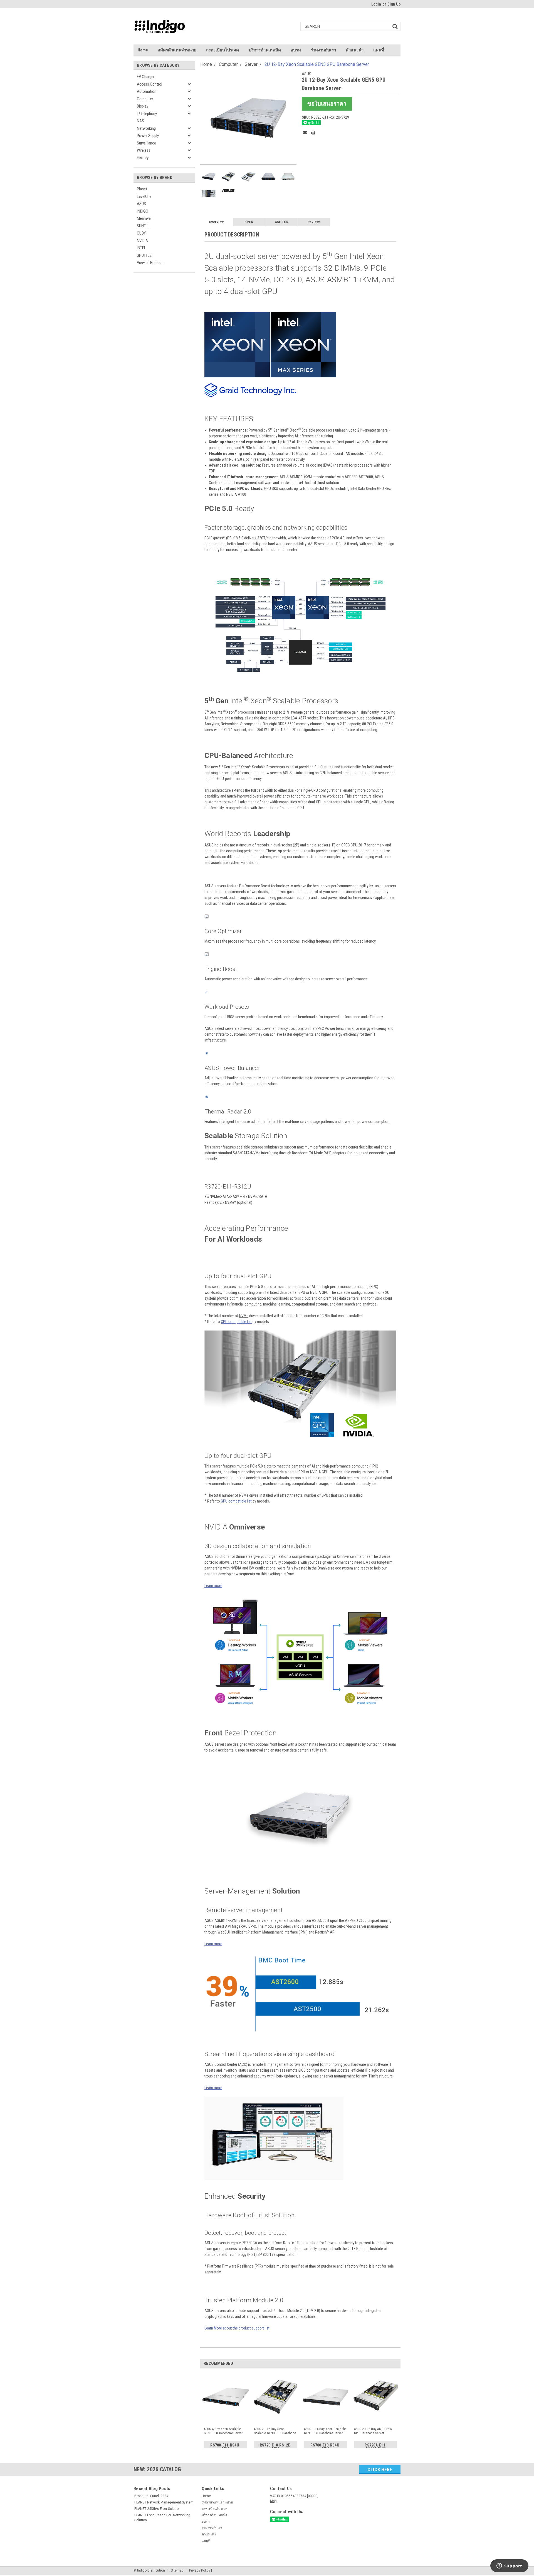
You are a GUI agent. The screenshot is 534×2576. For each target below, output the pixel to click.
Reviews (314, 222)
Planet (142, 189)
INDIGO (143, 211)
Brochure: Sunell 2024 (151, 2496)
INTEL (141, 248)
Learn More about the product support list (237, 2328)
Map (273, 2501)
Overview (216, 222)
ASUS (141, 204)
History (143, 158)
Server (251, 64)
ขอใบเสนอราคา (327, 104)
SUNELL (143, 226)
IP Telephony (147, 114)
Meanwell (145, 218)
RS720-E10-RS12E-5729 (276, 2446)
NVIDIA (142, 241)
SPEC (249, 222)
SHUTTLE (144, 255)
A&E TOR (281, 222)
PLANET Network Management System (164, 2502)
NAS (140, 121)
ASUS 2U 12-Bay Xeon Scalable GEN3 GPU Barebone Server (275, 2431)
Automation (147, 91)
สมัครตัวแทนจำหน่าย (177, 50)
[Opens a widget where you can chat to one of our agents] (509, 2566)
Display (143, 106)
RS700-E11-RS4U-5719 (225, 2446)
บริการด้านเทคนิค (265, 50)
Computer (145, 99)
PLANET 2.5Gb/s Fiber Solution (157, 2509)
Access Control (149, 84)
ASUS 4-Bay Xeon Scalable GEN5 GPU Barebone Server (223, 2431)
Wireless (144, 150)
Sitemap (177, 2570)
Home (143, 50)
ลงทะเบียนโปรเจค (222, 50)
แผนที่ (379, 50)
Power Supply (148, 136)
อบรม (296, 50)
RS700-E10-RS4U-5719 (326, 2446)
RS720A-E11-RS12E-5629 (376, 2446)
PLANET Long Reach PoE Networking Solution (162, 2518)
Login (376, 4)
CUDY (141, 233)
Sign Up (394, 4)
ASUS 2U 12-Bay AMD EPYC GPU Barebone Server (373, 2431)
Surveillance (146, 143)
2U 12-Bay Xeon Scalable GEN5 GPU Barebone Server (317, 64)
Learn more (213, 1586)
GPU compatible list (236, 1322)
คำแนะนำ (355, 50)
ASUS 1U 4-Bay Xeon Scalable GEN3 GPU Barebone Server (325, 2431)
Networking (146, 128)
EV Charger (146, 77)
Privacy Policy (200, 2570)
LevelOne (144, 196)
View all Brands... (150, 263)
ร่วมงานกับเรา (323, 50)
